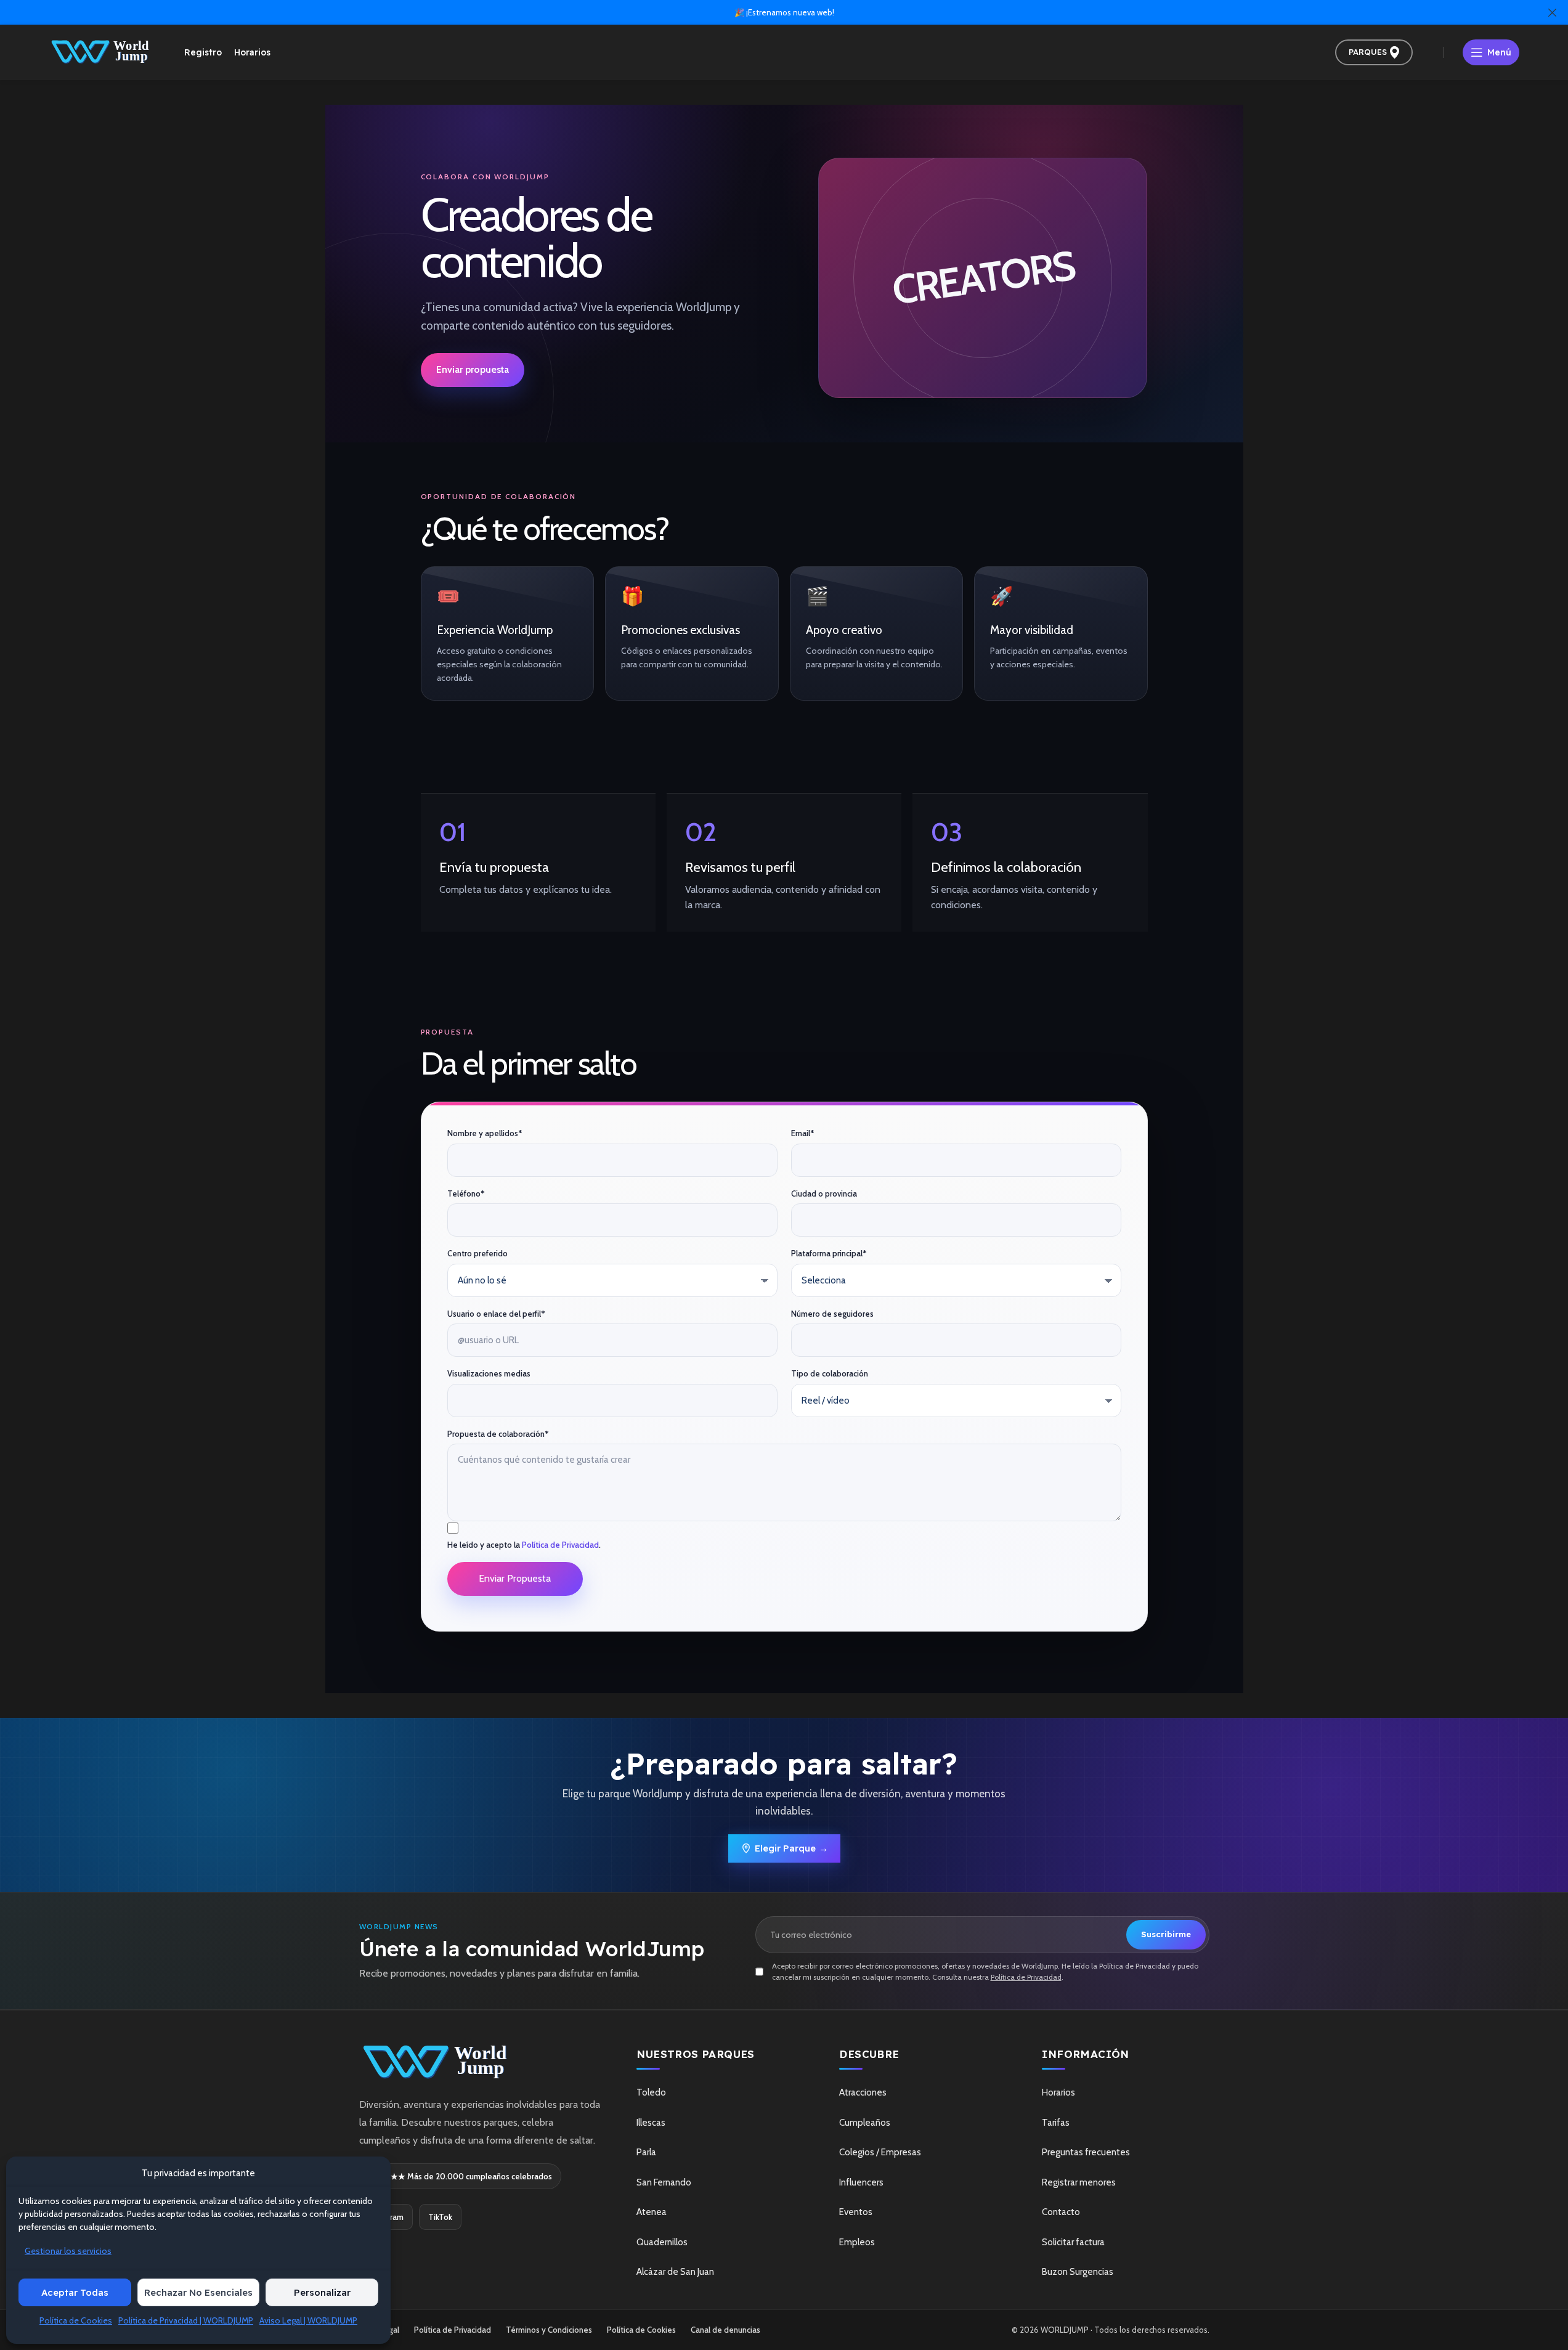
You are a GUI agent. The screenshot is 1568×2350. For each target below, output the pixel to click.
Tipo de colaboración (830, 1373)
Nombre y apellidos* (485, 1133)
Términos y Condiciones (549, 2330)
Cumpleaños (865, 2123)
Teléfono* (466, 1193)
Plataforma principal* (829, 1253)
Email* (803, 1133)
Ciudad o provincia (824, 1193)
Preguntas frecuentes (1086, 2152)
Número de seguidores (832, 1314)
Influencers (861, 2182)
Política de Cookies (76, 2320)
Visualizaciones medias (489, 1373)
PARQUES (1368, 52)
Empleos (857, 2242)
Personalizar (322, 2292)
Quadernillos (662, 2242)
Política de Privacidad (560, 1545)
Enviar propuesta (473, 369)
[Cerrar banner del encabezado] (1553, 12)
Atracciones (863, 2092)
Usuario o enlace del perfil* (496, 1314)
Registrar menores (1079, 2182)
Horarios (1058, 2092)
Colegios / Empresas (880, 2152)
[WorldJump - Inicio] (480, 2063)
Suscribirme (1166, 1934)
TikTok (440, 2217)
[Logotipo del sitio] (101, 51)
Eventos (856, 2212)
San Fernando (664, 2182)
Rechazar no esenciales (198, 2292)
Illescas (651, 2123)
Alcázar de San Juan (675, 2272)
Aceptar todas (75, 2292)
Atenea (652, 2212)
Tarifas (1056, 2123)
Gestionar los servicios (68, 2251)
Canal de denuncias (725, 2330)
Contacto (1061, 2212)
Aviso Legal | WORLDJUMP (308, 2320)
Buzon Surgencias (1078, 2272)
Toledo (651, 2092)
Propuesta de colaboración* (498, 1434)
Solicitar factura (1073, 2242)
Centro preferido (477, 1253)
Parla (646, 2152)
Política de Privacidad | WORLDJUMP (186, 2320)
